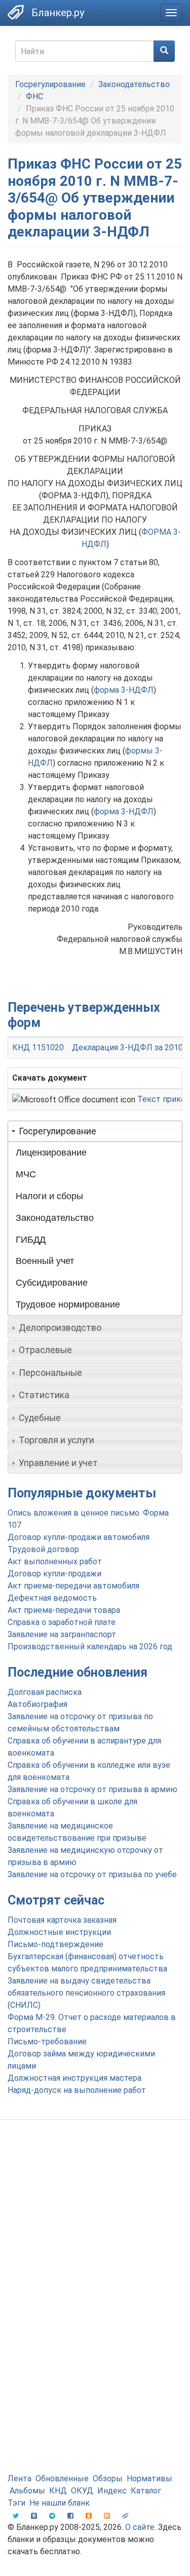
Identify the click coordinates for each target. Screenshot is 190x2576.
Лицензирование (51, 1153)
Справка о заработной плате (62, 1622)
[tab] (95, 1131)
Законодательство (134, 84)
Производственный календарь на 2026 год (90, 1647)
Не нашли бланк (60, 2503)
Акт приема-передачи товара (64, 1610)
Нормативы (149, 2479)
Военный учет (45, 1261)
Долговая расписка (45, 1692)
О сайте (140, 2527)
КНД (58, 2491)
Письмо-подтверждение (55, 1944)
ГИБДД (31, 1240)
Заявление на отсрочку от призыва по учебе (92, 1874)
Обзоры (108, 2479)
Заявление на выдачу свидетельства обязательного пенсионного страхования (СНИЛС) (86, 1993)
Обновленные (62, 2479)
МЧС (26, 1174)
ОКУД (82, 2491)
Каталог (146, 2491)
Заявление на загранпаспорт (62, 1634)
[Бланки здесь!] (16, 12)
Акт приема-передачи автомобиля (73, 1586)
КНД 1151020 (38, 1047)
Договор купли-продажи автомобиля (79, 1537)
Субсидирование (52, 1283)
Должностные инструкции (59, 1932)
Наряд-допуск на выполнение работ (77, 2090)
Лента (20, 2479)
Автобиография (37, 1704)
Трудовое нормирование (68, 1304)
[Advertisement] (95, 2232)
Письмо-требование (47, 2042)
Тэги (16, 2503)
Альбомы (27, 2491)
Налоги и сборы (49, 1196)
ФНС (34, 96)
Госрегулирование (50, 84)
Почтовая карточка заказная (62, 1920)
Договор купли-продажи (54, 1574)
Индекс (112, 2491)
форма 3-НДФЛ (124, 690)
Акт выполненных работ (55, 1561)
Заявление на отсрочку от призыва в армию (92, 1789)
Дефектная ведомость (52, 1598)
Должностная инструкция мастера (74, 2078)
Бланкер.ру (58, 13)
